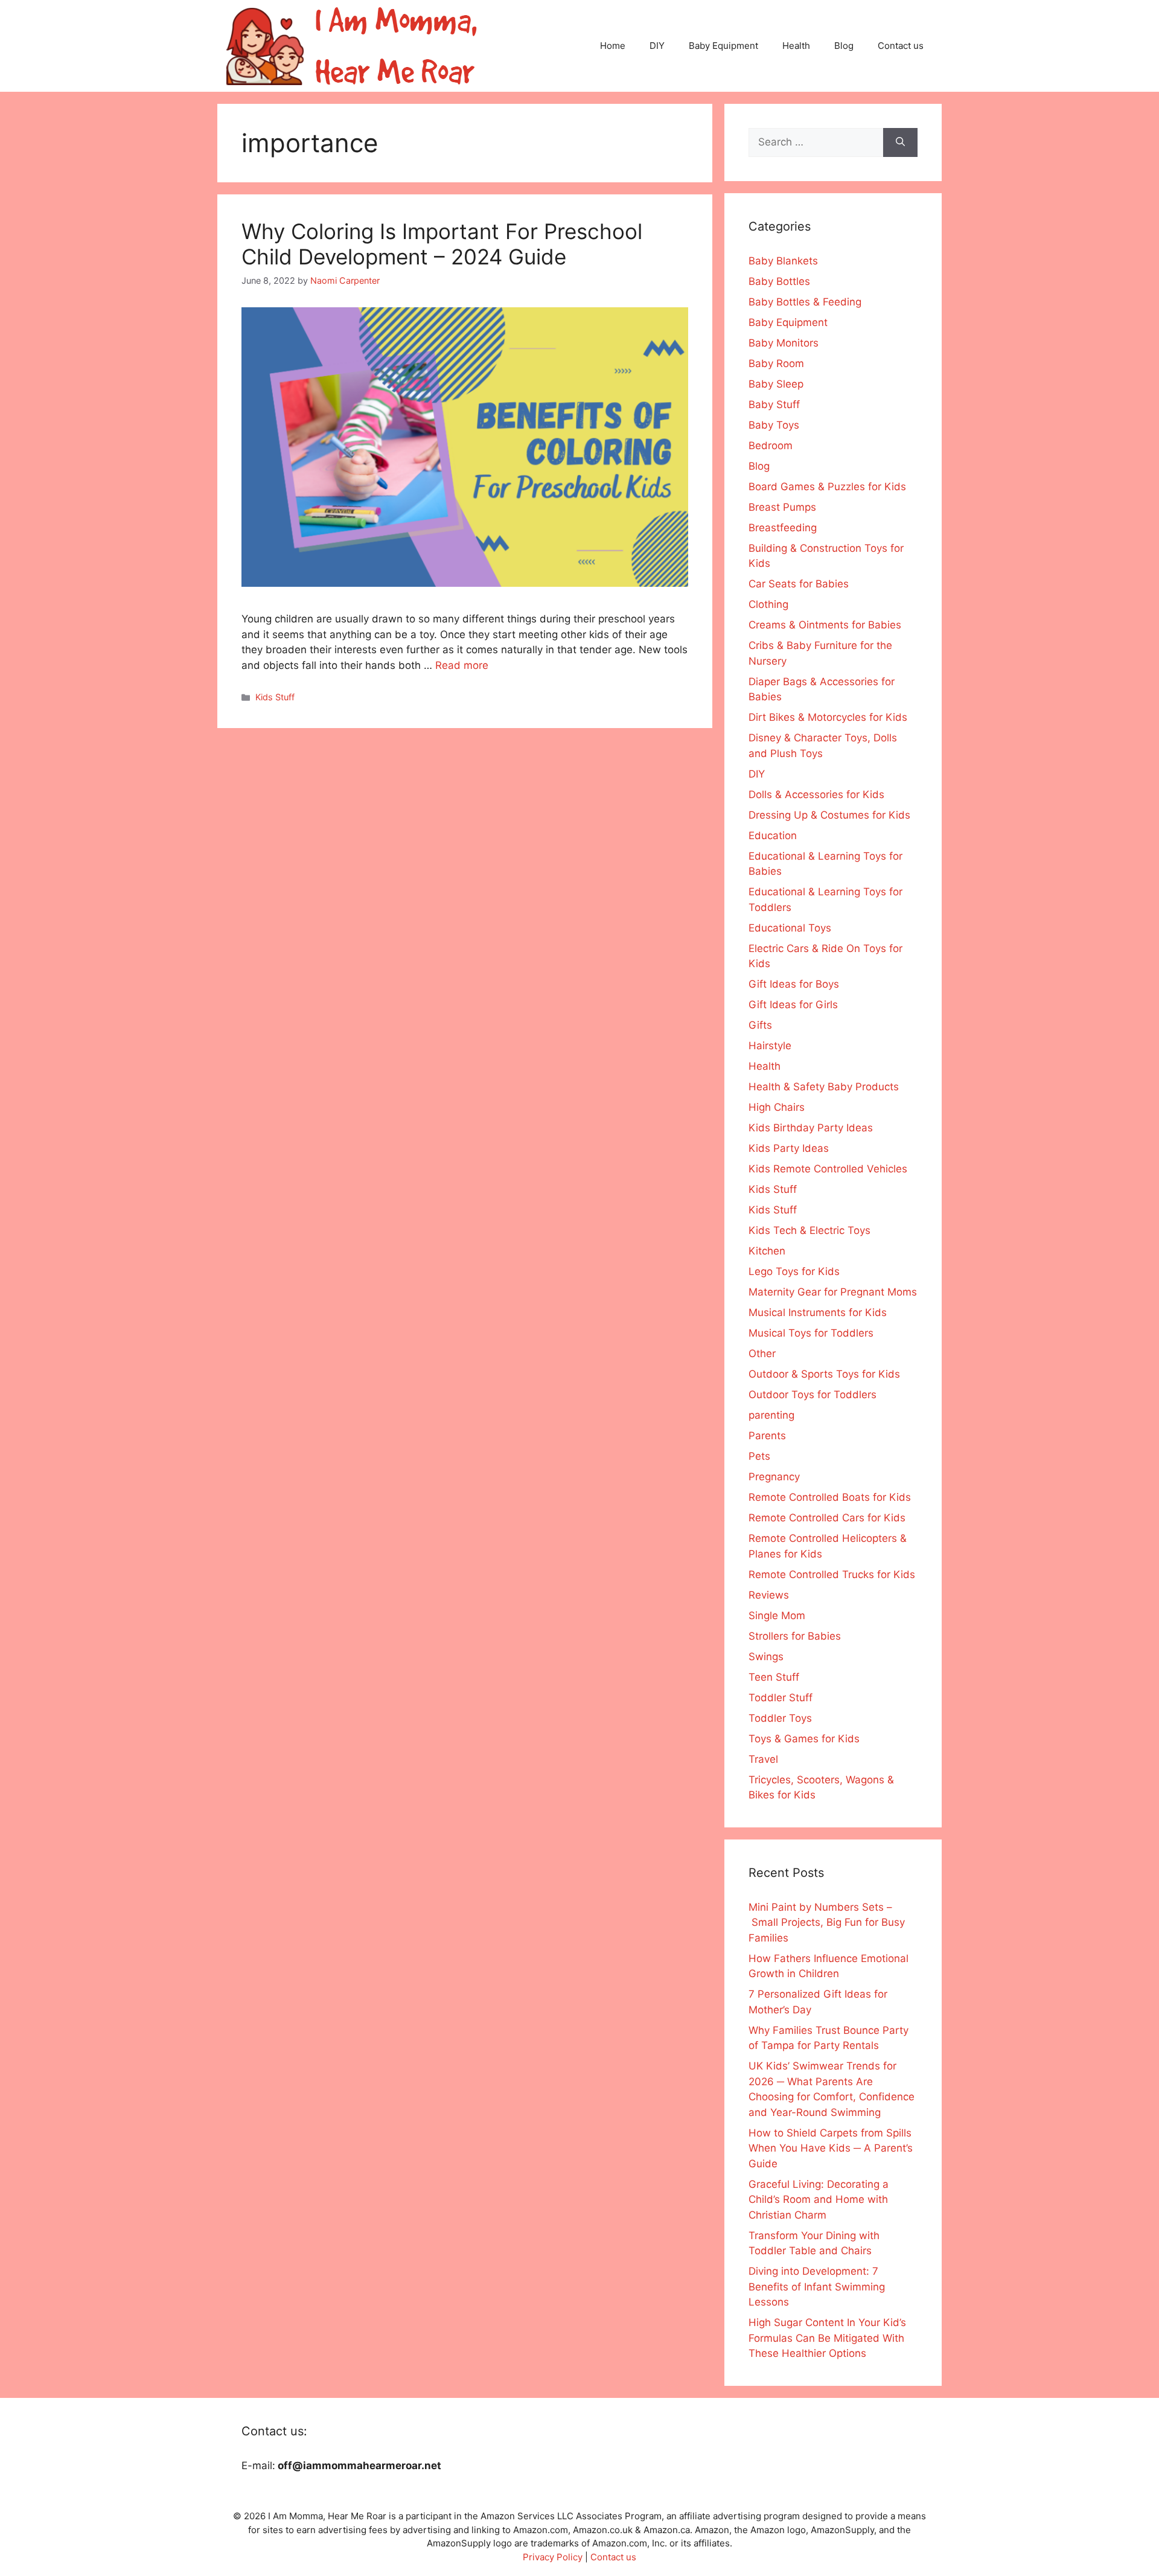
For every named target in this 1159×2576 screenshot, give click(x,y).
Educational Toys (790, 928)
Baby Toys (774, 425)
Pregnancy (774, 1477)
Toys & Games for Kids (804, 1739)
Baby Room (776, 363)
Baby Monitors (784, 343)
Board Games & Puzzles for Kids (827, 487)
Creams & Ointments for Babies (825, 625)
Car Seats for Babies (799, 584)
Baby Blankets (783, 261)
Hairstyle (770, 1046)
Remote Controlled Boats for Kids (830, 1497)
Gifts (760, 1025)
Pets (759, 1456)
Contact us (901, 46)
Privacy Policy (553, 2557)
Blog (844, 46)
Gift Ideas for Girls (793, 1005)
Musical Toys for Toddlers (811, 1333)
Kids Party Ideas (789, 1148)
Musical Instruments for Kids (818, 1312)
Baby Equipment (723, 46)
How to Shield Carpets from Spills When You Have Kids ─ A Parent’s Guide (831, 2148)
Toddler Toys (780, 1718)
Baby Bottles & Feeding (805, 302)
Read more (462, 665)
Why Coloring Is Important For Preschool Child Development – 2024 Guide (442, 244)
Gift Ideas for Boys (794, 984)
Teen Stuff (774, 1677)
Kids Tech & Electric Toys (809, 1230)
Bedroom (771, 446)
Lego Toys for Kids (794, 1271)
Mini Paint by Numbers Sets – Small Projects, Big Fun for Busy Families (827, 1922)
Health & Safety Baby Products (824, 1087)
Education (773, 836)
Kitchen (767, 1251)
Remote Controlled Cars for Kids (827, 1518)
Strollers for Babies (795, 1636)
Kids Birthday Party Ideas (811, 1128)
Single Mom (777, 1616)
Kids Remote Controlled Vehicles (828, 1169)
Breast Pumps (782, 507)
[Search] (900, 142)
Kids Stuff (275, 697)
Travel (763, 1759)
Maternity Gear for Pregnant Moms (833, 1292)
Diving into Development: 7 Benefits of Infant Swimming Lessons (817, 2287)
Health (796, 46)
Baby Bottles (779, 281)
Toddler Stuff (781, 1698)
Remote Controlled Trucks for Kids (832, 1574)
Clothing (768, 604)
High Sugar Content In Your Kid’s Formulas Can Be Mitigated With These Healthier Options (827, 2338)
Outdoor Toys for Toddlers (813, 1395)
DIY (657, 46)
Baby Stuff (774, 404)
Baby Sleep (776, 384)
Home (613, 46)
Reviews (769, 1595)
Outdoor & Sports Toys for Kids (824, 1374)
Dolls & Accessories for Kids (816, 794)
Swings (766, 1657)
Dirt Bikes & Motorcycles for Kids (828, 717)
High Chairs (777, 1107)
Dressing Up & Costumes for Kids (829, 815)
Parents (767, 1436)
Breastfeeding (783, 528)
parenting (771, 1415)
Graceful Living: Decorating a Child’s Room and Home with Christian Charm (819, 2200)
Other (762, 1354)
